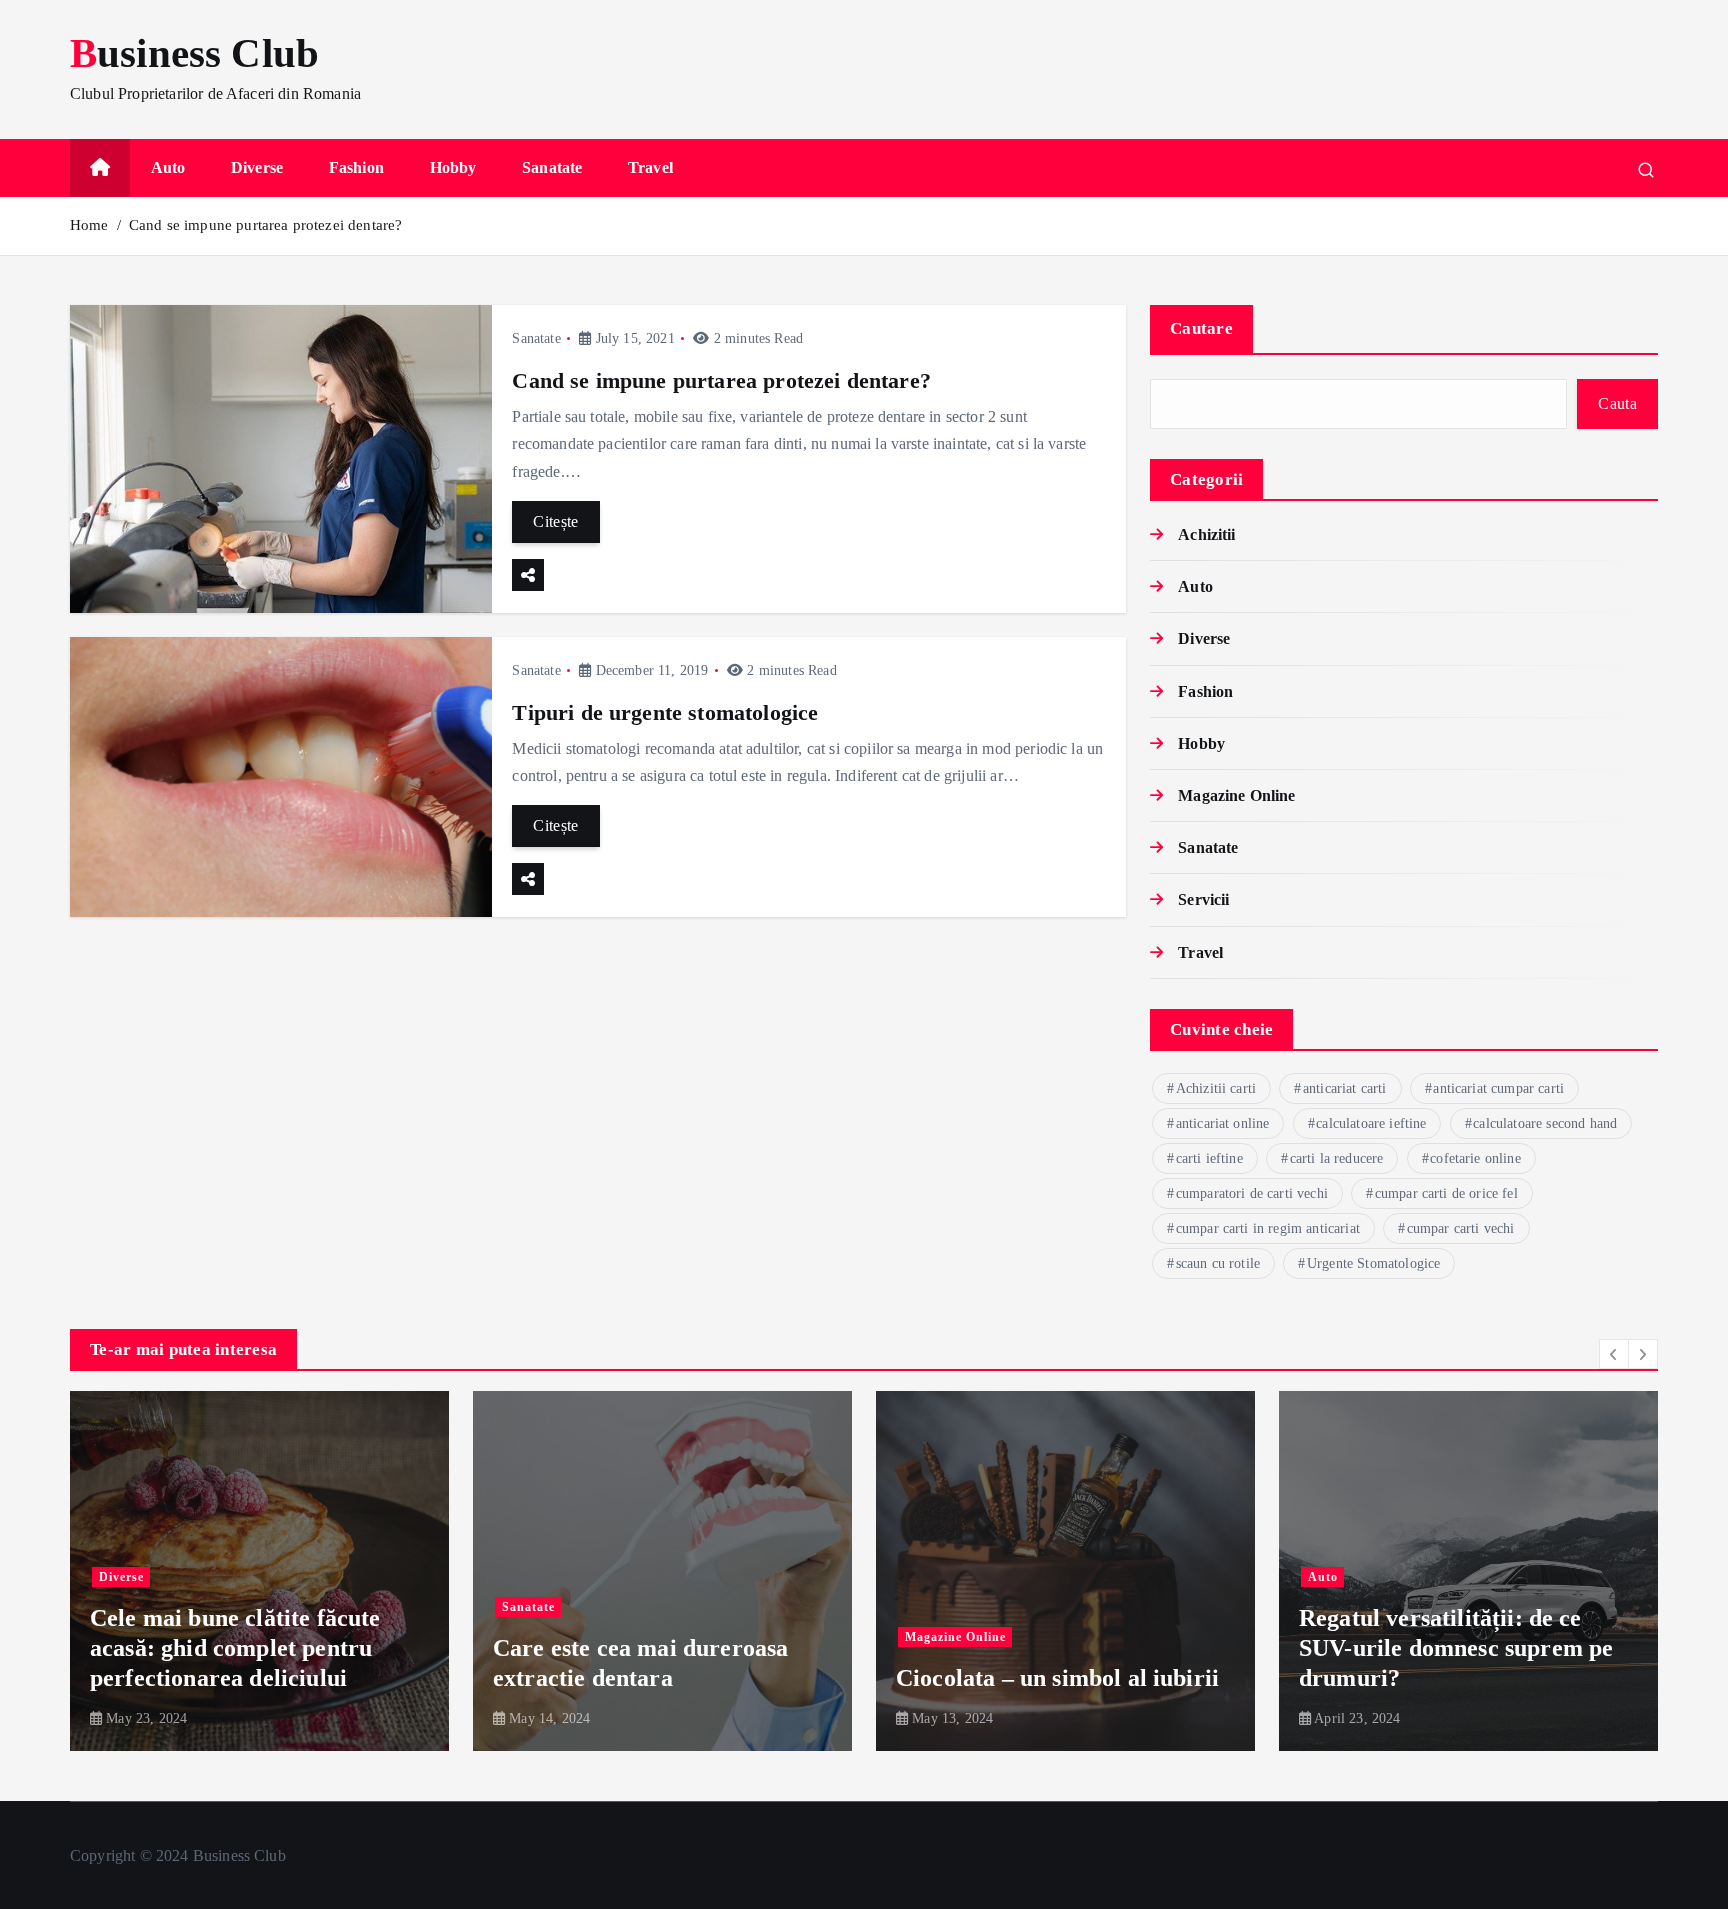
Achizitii (1206, 534)
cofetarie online (1475, 1158)
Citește (555, 521)
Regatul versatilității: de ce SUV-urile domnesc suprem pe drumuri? (1053, 1648)
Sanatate (552, 167)
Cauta (1617, 403)
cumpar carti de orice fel (1446, 1193)
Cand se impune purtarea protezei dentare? (266, 225)
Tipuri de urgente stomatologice (665, 712)
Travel (650, 167)
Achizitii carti (1216, 1088)
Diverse (257, 167)
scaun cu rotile (1218, 1263)
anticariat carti (1345, 1088)
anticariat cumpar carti (1498, 1088)
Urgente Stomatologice (1373, 1263)
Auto (168, 167)
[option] (259, 1571)
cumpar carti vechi (1461, 1228)
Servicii (1203, 899)
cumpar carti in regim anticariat (1268, 1228)
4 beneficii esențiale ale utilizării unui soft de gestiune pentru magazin (1468, 1648)
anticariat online (1223, 1123)
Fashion (356, 167)
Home (89, 225)
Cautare (1201, 328)
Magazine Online (1236, 795)
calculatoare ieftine (1371, 1123)
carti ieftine (1209, 1158)
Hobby (453, 167)
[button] (1614, 1354)
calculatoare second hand (1545, 1123)
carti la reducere (1337, 1158)
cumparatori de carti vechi (1252, 1193)
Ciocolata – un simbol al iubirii (654, 1678)
